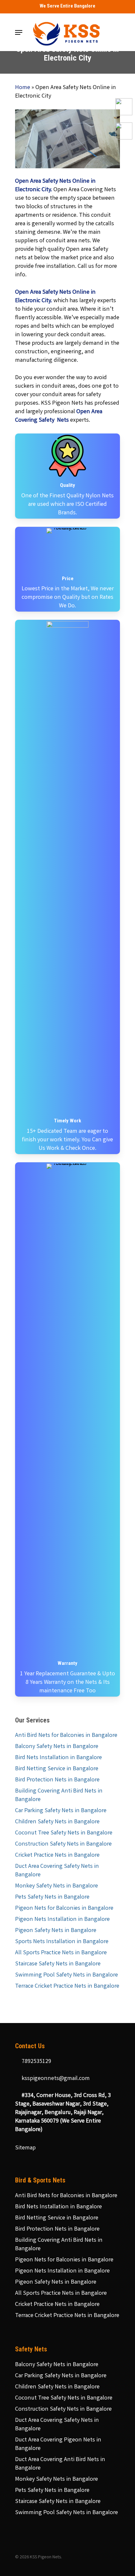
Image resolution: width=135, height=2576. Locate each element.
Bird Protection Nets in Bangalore (57, 1780)
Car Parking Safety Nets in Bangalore (61, 1811)
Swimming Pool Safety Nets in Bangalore (67, 1975)
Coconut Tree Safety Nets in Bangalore (64, 1833)
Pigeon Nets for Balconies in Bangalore (64, 1908)
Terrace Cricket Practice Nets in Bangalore (67, 1986)
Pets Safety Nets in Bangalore (52, 1897)
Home (23, 88)
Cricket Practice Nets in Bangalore (57, 1855)
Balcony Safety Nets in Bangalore (57, 1747)
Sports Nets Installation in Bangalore (62, 1942)
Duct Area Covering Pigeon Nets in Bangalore (58, 2444)
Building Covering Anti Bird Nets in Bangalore (59, 1795)
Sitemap (25, 2148)
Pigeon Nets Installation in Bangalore (62, 1920)
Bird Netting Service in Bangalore (57, 1769)
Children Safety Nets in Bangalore (57, 1822)
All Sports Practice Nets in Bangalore (61, 1953)
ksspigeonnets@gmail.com (55, 2079)
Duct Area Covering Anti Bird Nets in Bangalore (60, 2464)
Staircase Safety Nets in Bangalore (58, 1964)
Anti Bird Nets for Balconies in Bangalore (66, 1736)
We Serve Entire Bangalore (67, 6)
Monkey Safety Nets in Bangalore (57, 1886)
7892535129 (36, 2062)
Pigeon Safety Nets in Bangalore (56, 1931)
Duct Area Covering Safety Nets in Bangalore (57, 1871)
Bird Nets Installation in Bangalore (58, 1758)
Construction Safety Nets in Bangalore (63, 1844)
